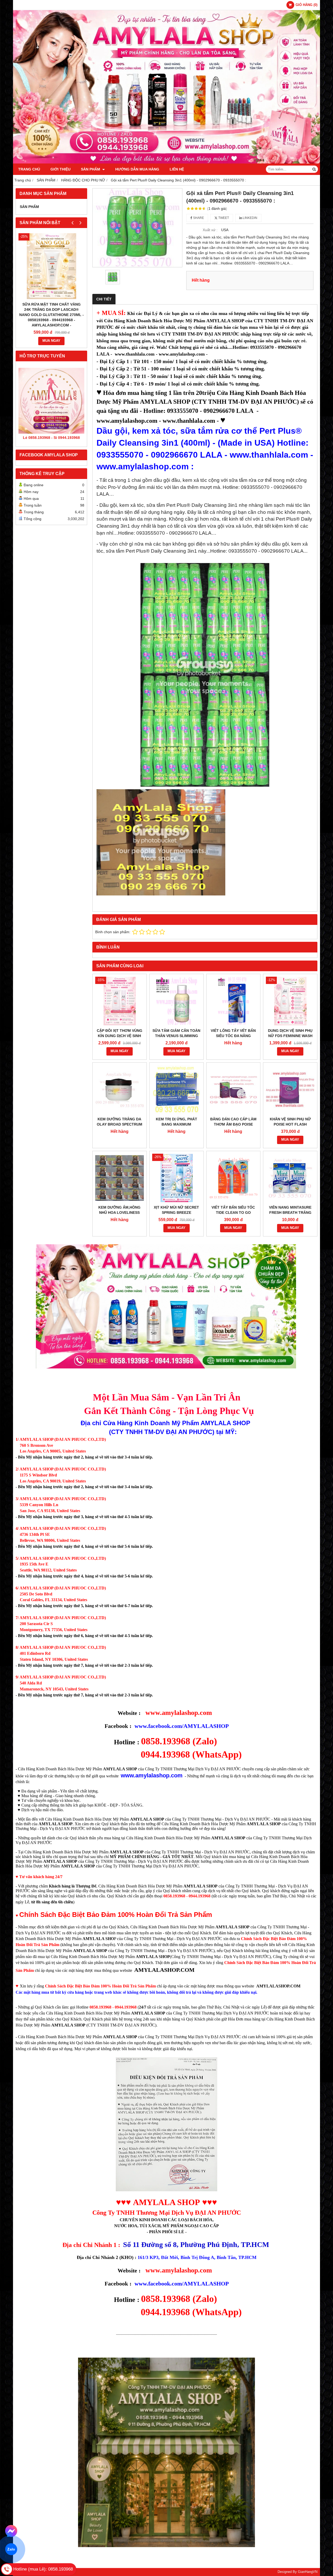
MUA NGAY (51, 341)
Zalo (11, 2549)
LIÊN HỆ (177, 169)
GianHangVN (308, 2572)
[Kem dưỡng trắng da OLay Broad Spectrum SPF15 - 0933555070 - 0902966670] (120, 1090)
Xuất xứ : (210, 230)
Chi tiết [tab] (104, 299)
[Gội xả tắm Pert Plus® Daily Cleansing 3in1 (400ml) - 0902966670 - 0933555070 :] (137, 228)
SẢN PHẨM (91, 169)
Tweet (223, 218)
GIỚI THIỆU (60, 169)
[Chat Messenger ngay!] (11, 2531)
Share (198, 218)
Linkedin (250, 218)
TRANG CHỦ (29, 169)
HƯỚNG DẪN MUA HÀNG (137, 169)
